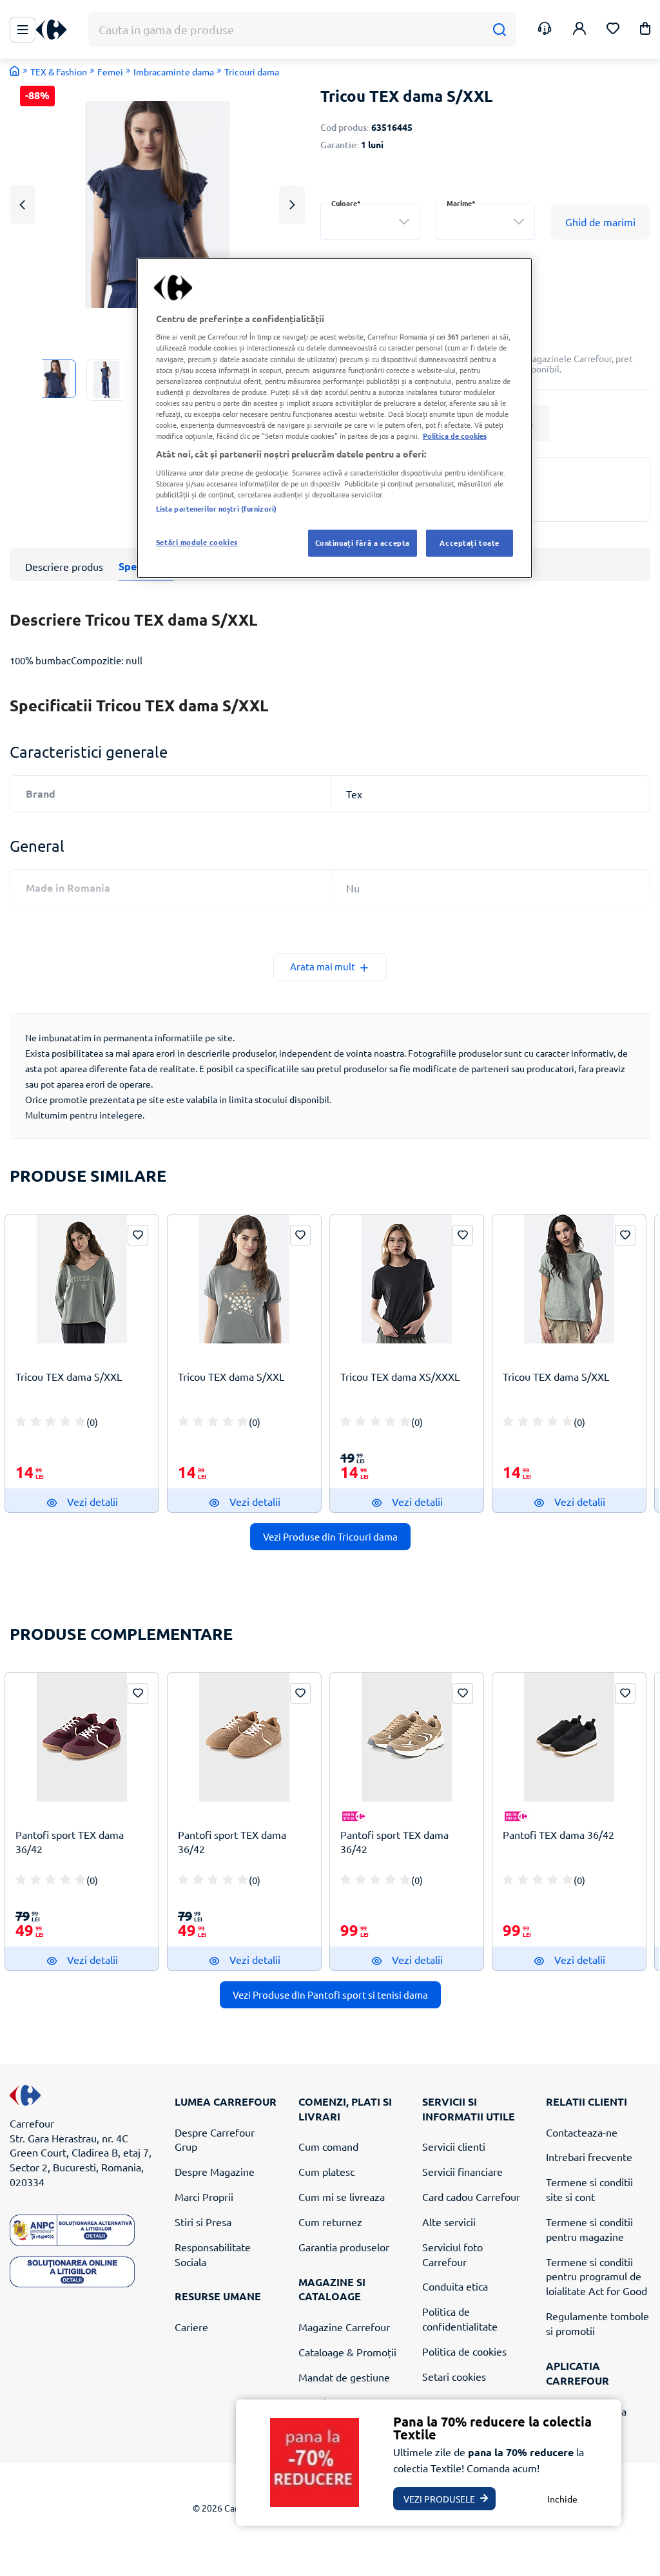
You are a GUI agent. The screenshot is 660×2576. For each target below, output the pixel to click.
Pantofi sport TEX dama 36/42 (70, 1842)
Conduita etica (455, 2286)
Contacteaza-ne (582, 2132)
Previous (23, 205)
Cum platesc (326, 2171)
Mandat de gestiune (344, 2377)
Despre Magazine (215, 2171)
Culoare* (346, 203)
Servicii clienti (454, 2146)
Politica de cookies (464, 2351)
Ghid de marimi (600, 222)
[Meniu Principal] (23, 30)
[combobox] (370, 222)
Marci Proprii (204, 2196)
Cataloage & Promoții (347, 2352)
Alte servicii (449, 2222)
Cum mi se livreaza (342, 2196)
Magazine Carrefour (344, 2327)
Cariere (191, 2327)
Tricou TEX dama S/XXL (69, 1376)
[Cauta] (499, 30)
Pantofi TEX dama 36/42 (558, 1834)
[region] (335, 418)
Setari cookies (454, 2376)
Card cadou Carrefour (471, 2196)
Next (292, 205)
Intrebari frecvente (589, 2157)
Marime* (461, 203)
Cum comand (328, 2146)
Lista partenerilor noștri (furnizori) (216, 508)
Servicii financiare (462, 2171)
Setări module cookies (197, 542)
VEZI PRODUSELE (439, 2499)
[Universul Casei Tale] (56, 30)
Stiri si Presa (203, 2222)
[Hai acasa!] (15, 71)
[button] (645, 31)
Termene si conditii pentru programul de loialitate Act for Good (597, 2276)
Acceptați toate (470, 543)
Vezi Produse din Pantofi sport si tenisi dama (330, 1994)
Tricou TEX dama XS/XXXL (400, 1376)
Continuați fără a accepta (363, 543)
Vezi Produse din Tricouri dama (330, 1536)
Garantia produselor (344, 2247)
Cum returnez (330, 2222)
